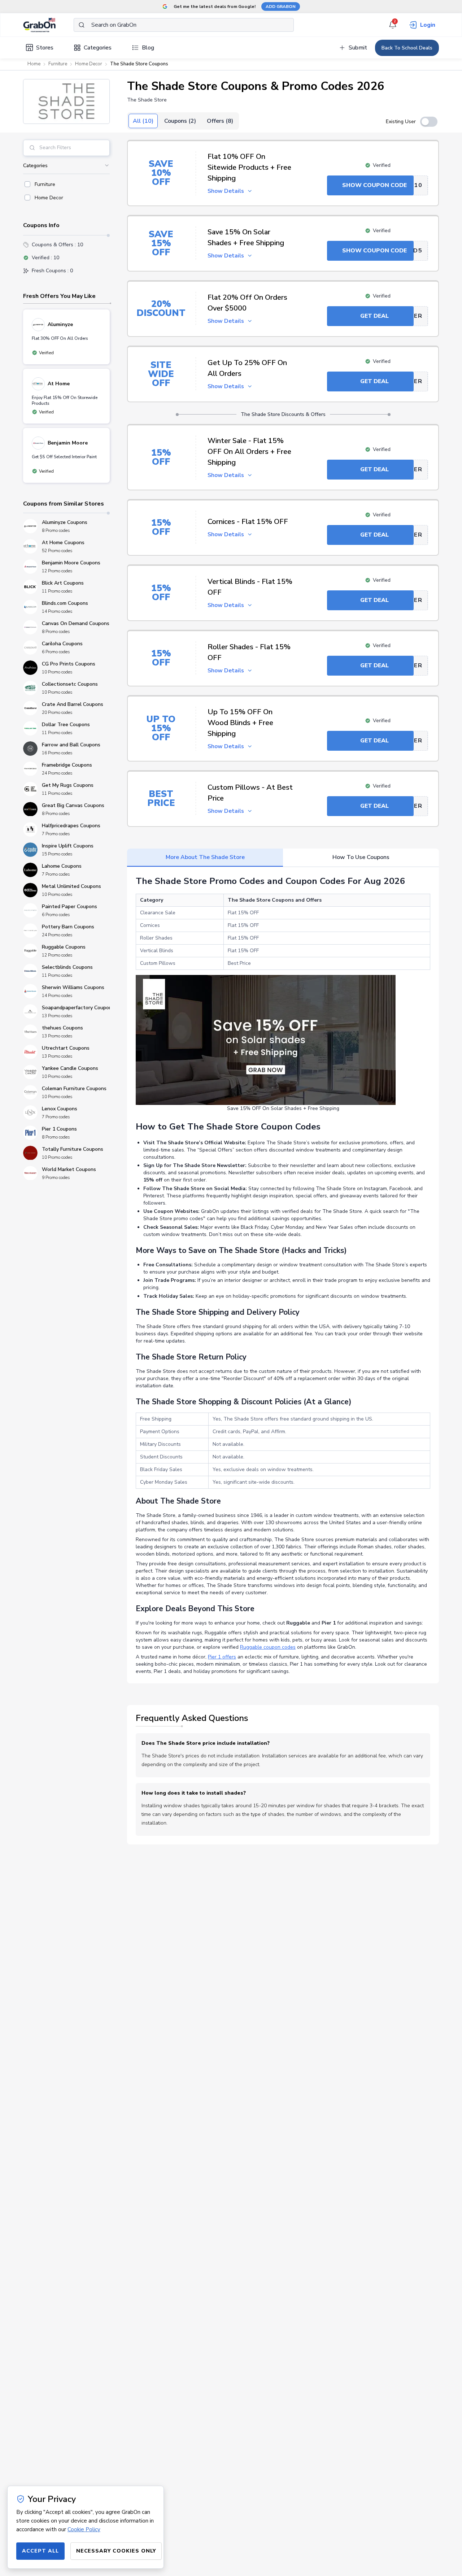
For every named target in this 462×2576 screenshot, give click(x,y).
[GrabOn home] (48, 25)
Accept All (40, 2551)
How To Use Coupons (361, 857)
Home (34, 64)
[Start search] (82, 25)
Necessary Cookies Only (116, 2551)
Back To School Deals (407, 48)
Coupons (180, 121)
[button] (66, 101)
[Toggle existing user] (429, 122)
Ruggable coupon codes (268, 1647)
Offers (220, 121)
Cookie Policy (84, 2529)
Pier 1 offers (222, 1657)
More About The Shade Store (205, 857)
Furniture (58, 64)
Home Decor (89, 64)
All (143, 121)
